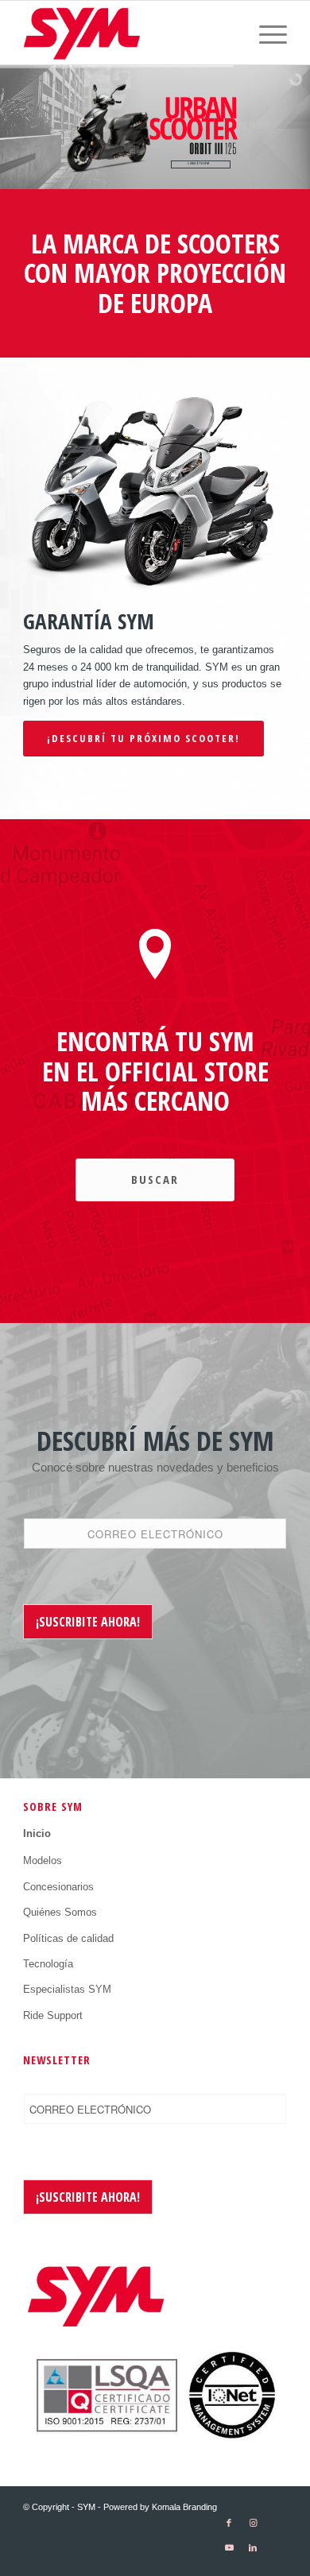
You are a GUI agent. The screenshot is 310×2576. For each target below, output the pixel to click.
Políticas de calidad (68, 1938)
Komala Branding (184, 2507)
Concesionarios (58, 1887)
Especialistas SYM (67, 1989)
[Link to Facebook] (229, 2523)
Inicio (37, 1833)
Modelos (43, 1860)
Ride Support (53, 2015)
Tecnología (48, 1964)
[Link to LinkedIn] (253, 2548)
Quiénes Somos (60, 1912)
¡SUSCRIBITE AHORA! (88, 1622)
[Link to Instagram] (253, 2523)
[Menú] (265, 33)
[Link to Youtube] (229, 2548)
